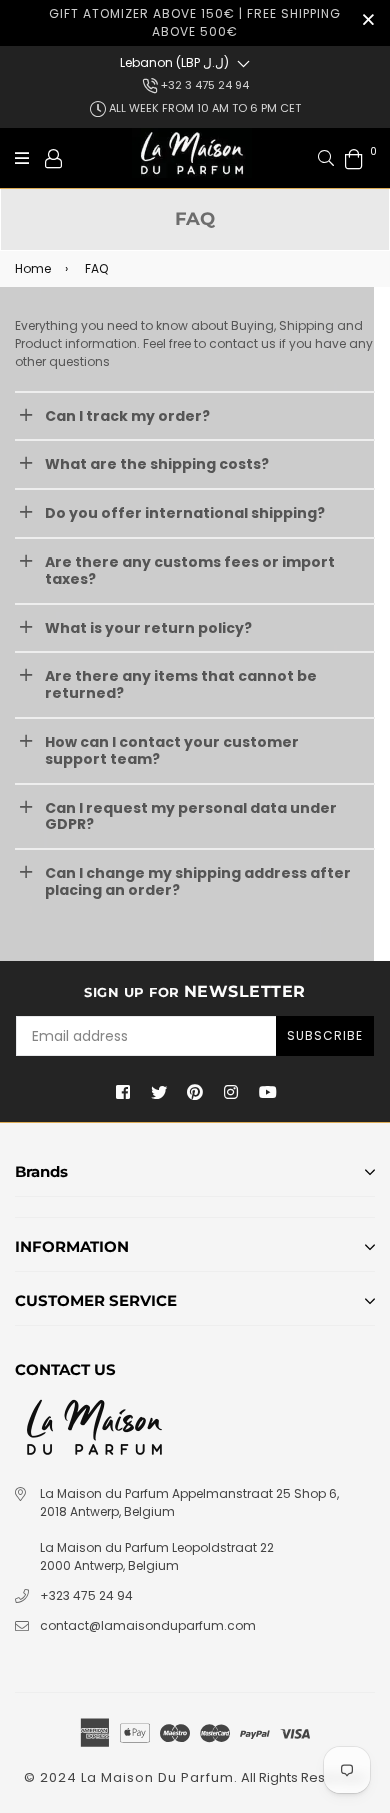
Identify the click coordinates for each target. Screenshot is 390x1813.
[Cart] (354, 157)
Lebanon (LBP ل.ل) (174, 62)
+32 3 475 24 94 (203, 85)
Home (33, 268)
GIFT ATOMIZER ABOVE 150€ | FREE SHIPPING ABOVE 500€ (195, 22)
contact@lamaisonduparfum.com (148, 1625)
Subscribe (325, 1035)
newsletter (195, 991)
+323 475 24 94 (86, 1595)
